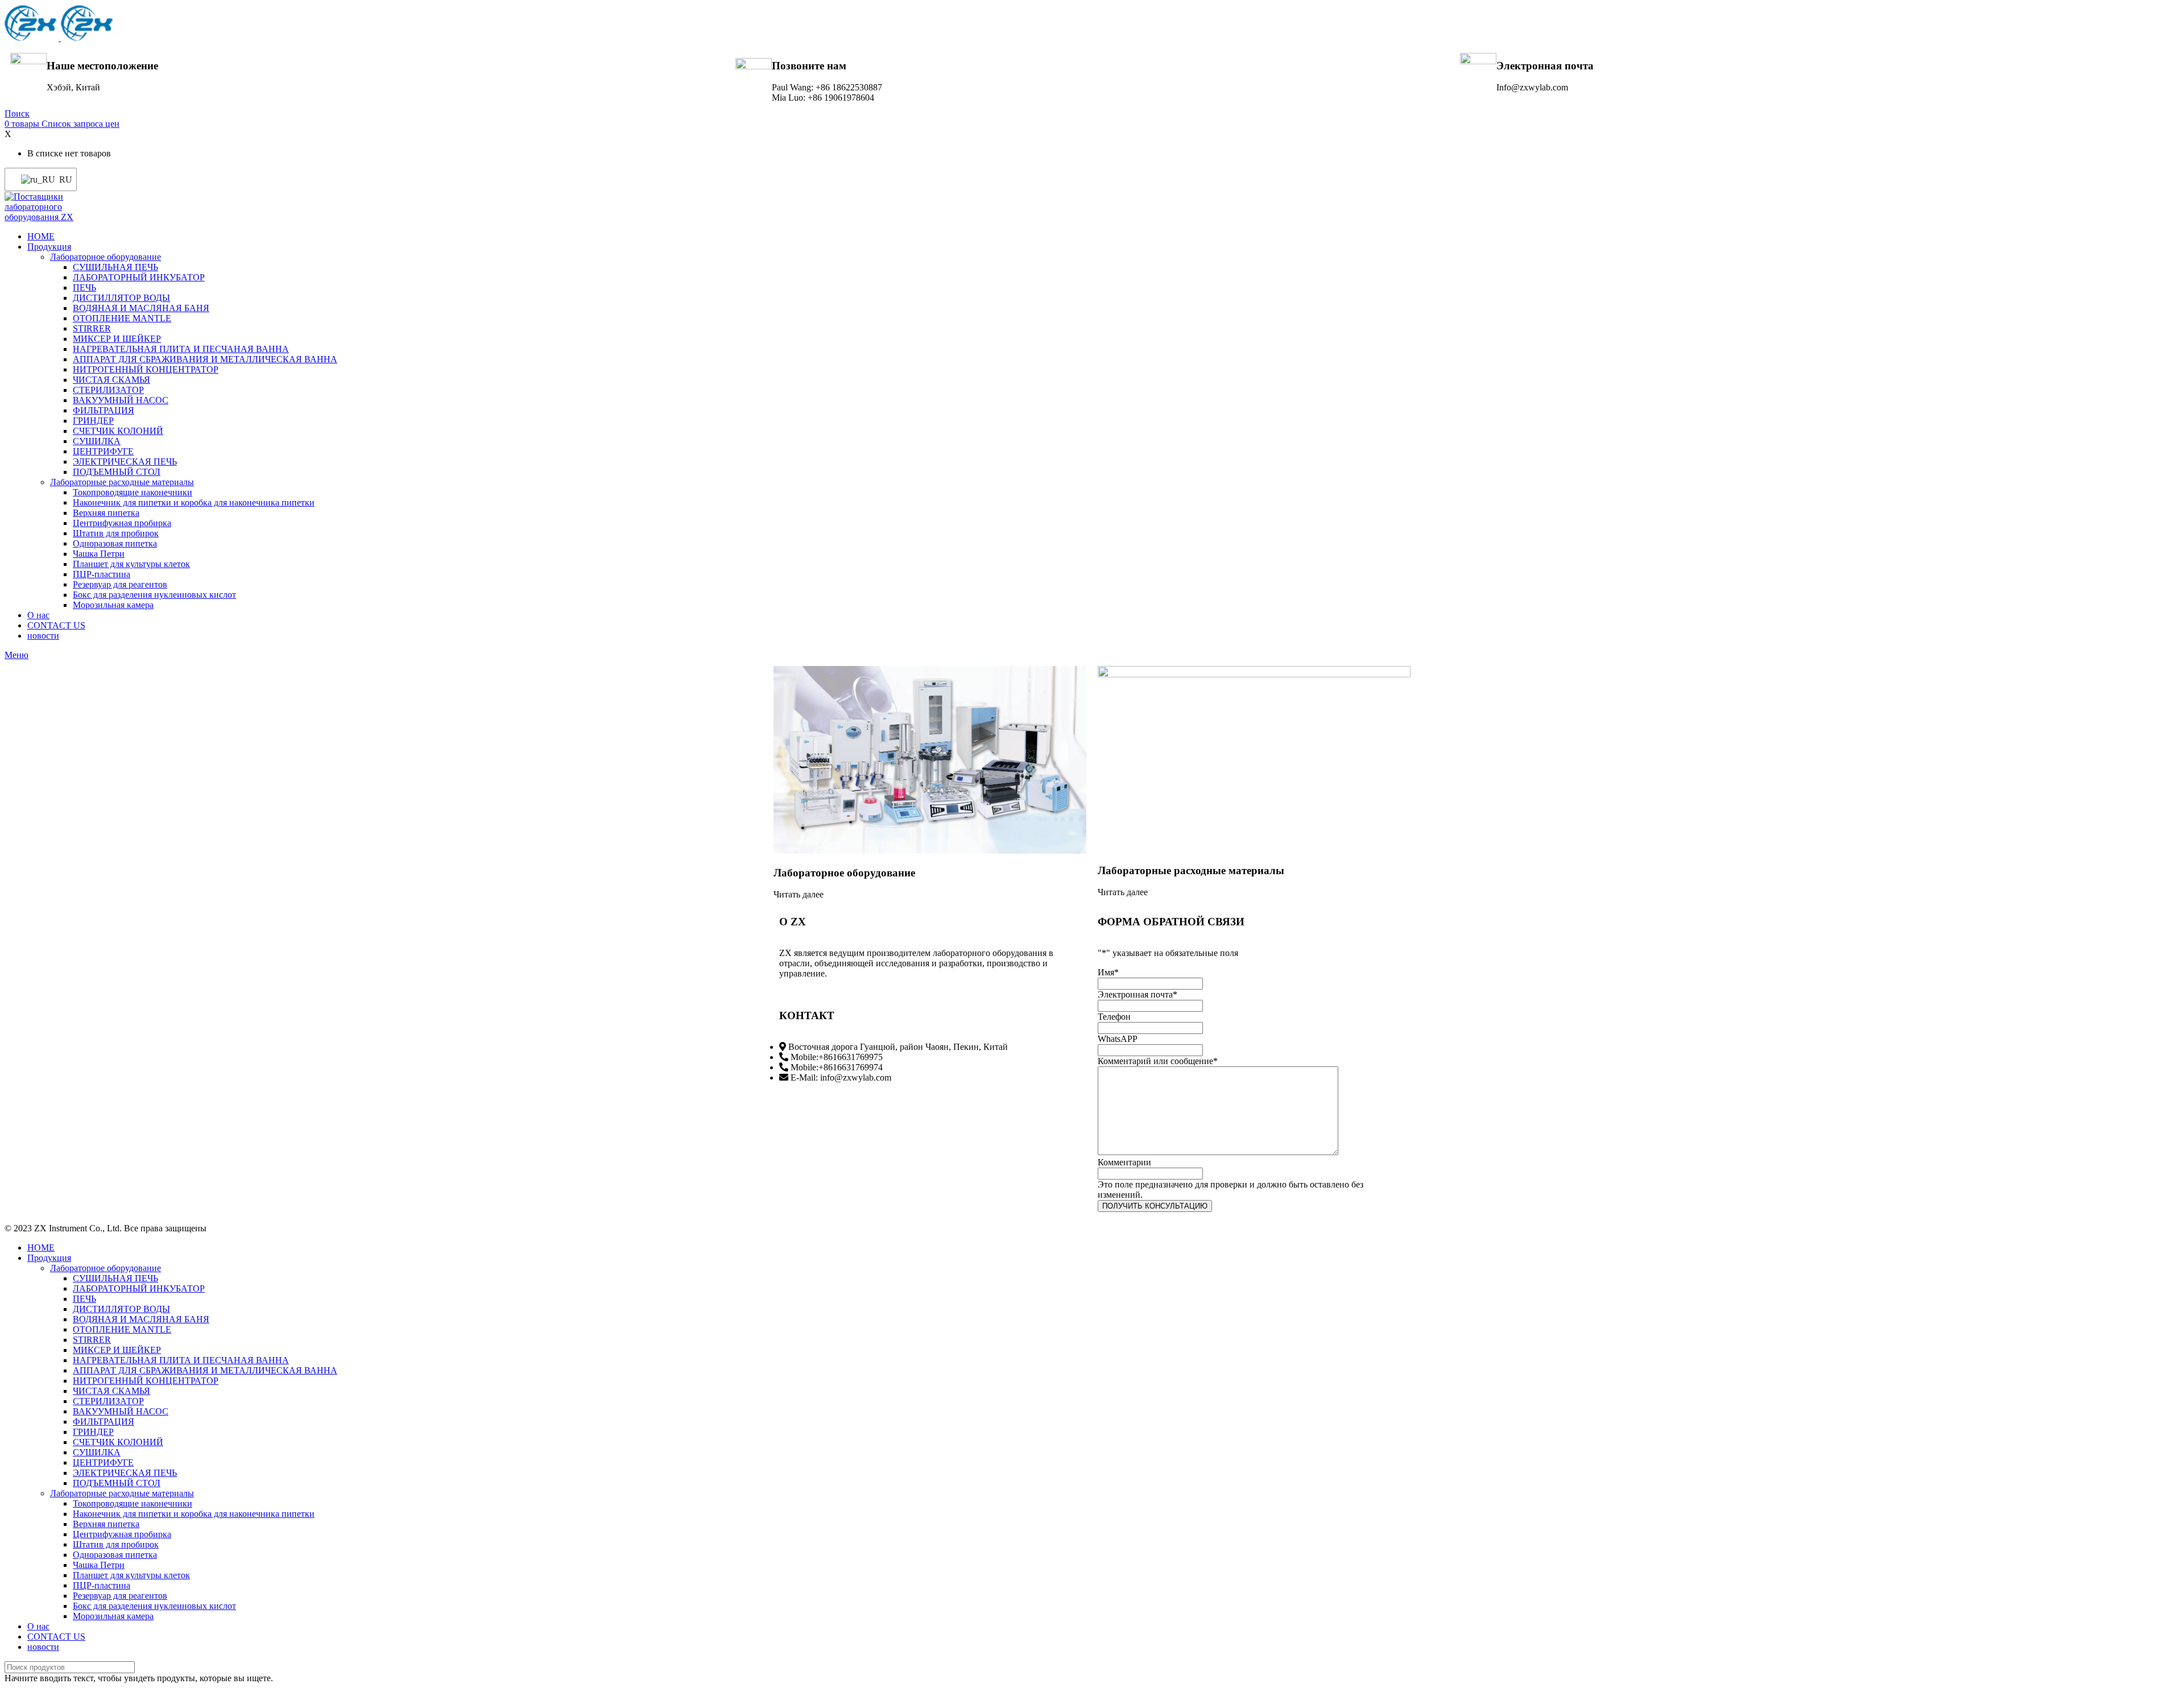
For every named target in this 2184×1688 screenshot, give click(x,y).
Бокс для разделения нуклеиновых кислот (154, 595)
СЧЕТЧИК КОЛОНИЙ (118, 431)
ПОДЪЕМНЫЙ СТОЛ (117, 472)
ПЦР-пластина (102, 574)
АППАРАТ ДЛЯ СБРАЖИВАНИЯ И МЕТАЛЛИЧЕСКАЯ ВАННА (205, 359)
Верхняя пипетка (106, 513)
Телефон (1114, 1017)
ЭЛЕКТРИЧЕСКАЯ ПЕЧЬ (125, 462)
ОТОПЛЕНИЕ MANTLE (122, 318)
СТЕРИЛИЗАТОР (108, 390)
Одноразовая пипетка (115, 543)
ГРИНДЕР (93, 421)
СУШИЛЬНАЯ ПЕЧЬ (115, 267)
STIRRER (92, 328)
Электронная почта (1137, 994)
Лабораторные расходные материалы (122, 482)
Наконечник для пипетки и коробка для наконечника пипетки (194, 502)
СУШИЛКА (97, 441)
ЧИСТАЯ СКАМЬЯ (111, 380)
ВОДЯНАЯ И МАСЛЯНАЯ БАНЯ (141, 308)
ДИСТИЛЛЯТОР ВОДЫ (121, 298)
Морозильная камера (113, 605)
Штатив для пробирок (116, 533)
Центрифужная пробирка (122, 523)
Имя (1108, 972)
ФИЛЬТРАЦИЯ (104, 410)
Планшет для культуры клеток (131, 564)
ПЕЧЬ (84, 287)
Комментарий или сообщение (1158, 1061)
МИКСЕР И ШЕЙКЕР (117, 339)
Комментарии (1124, 1162)
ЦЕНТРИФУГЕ (103, 451)
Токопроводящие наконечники (133, 492)
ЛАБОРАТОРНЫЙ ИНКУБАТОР (139, 277)
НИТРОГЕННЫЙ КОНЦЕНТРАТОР (146, 369)
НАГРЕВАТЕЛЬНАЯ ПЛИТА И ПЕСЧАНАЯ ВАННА (181, 349)
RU (61, 179)
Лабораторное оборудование (106, 257)
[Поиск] (2166, 1667)
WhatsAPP (1118, 1039)
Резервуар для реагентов (120, 584)
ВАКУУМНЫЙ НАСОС (121, 400)
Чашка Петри (99, 554)
